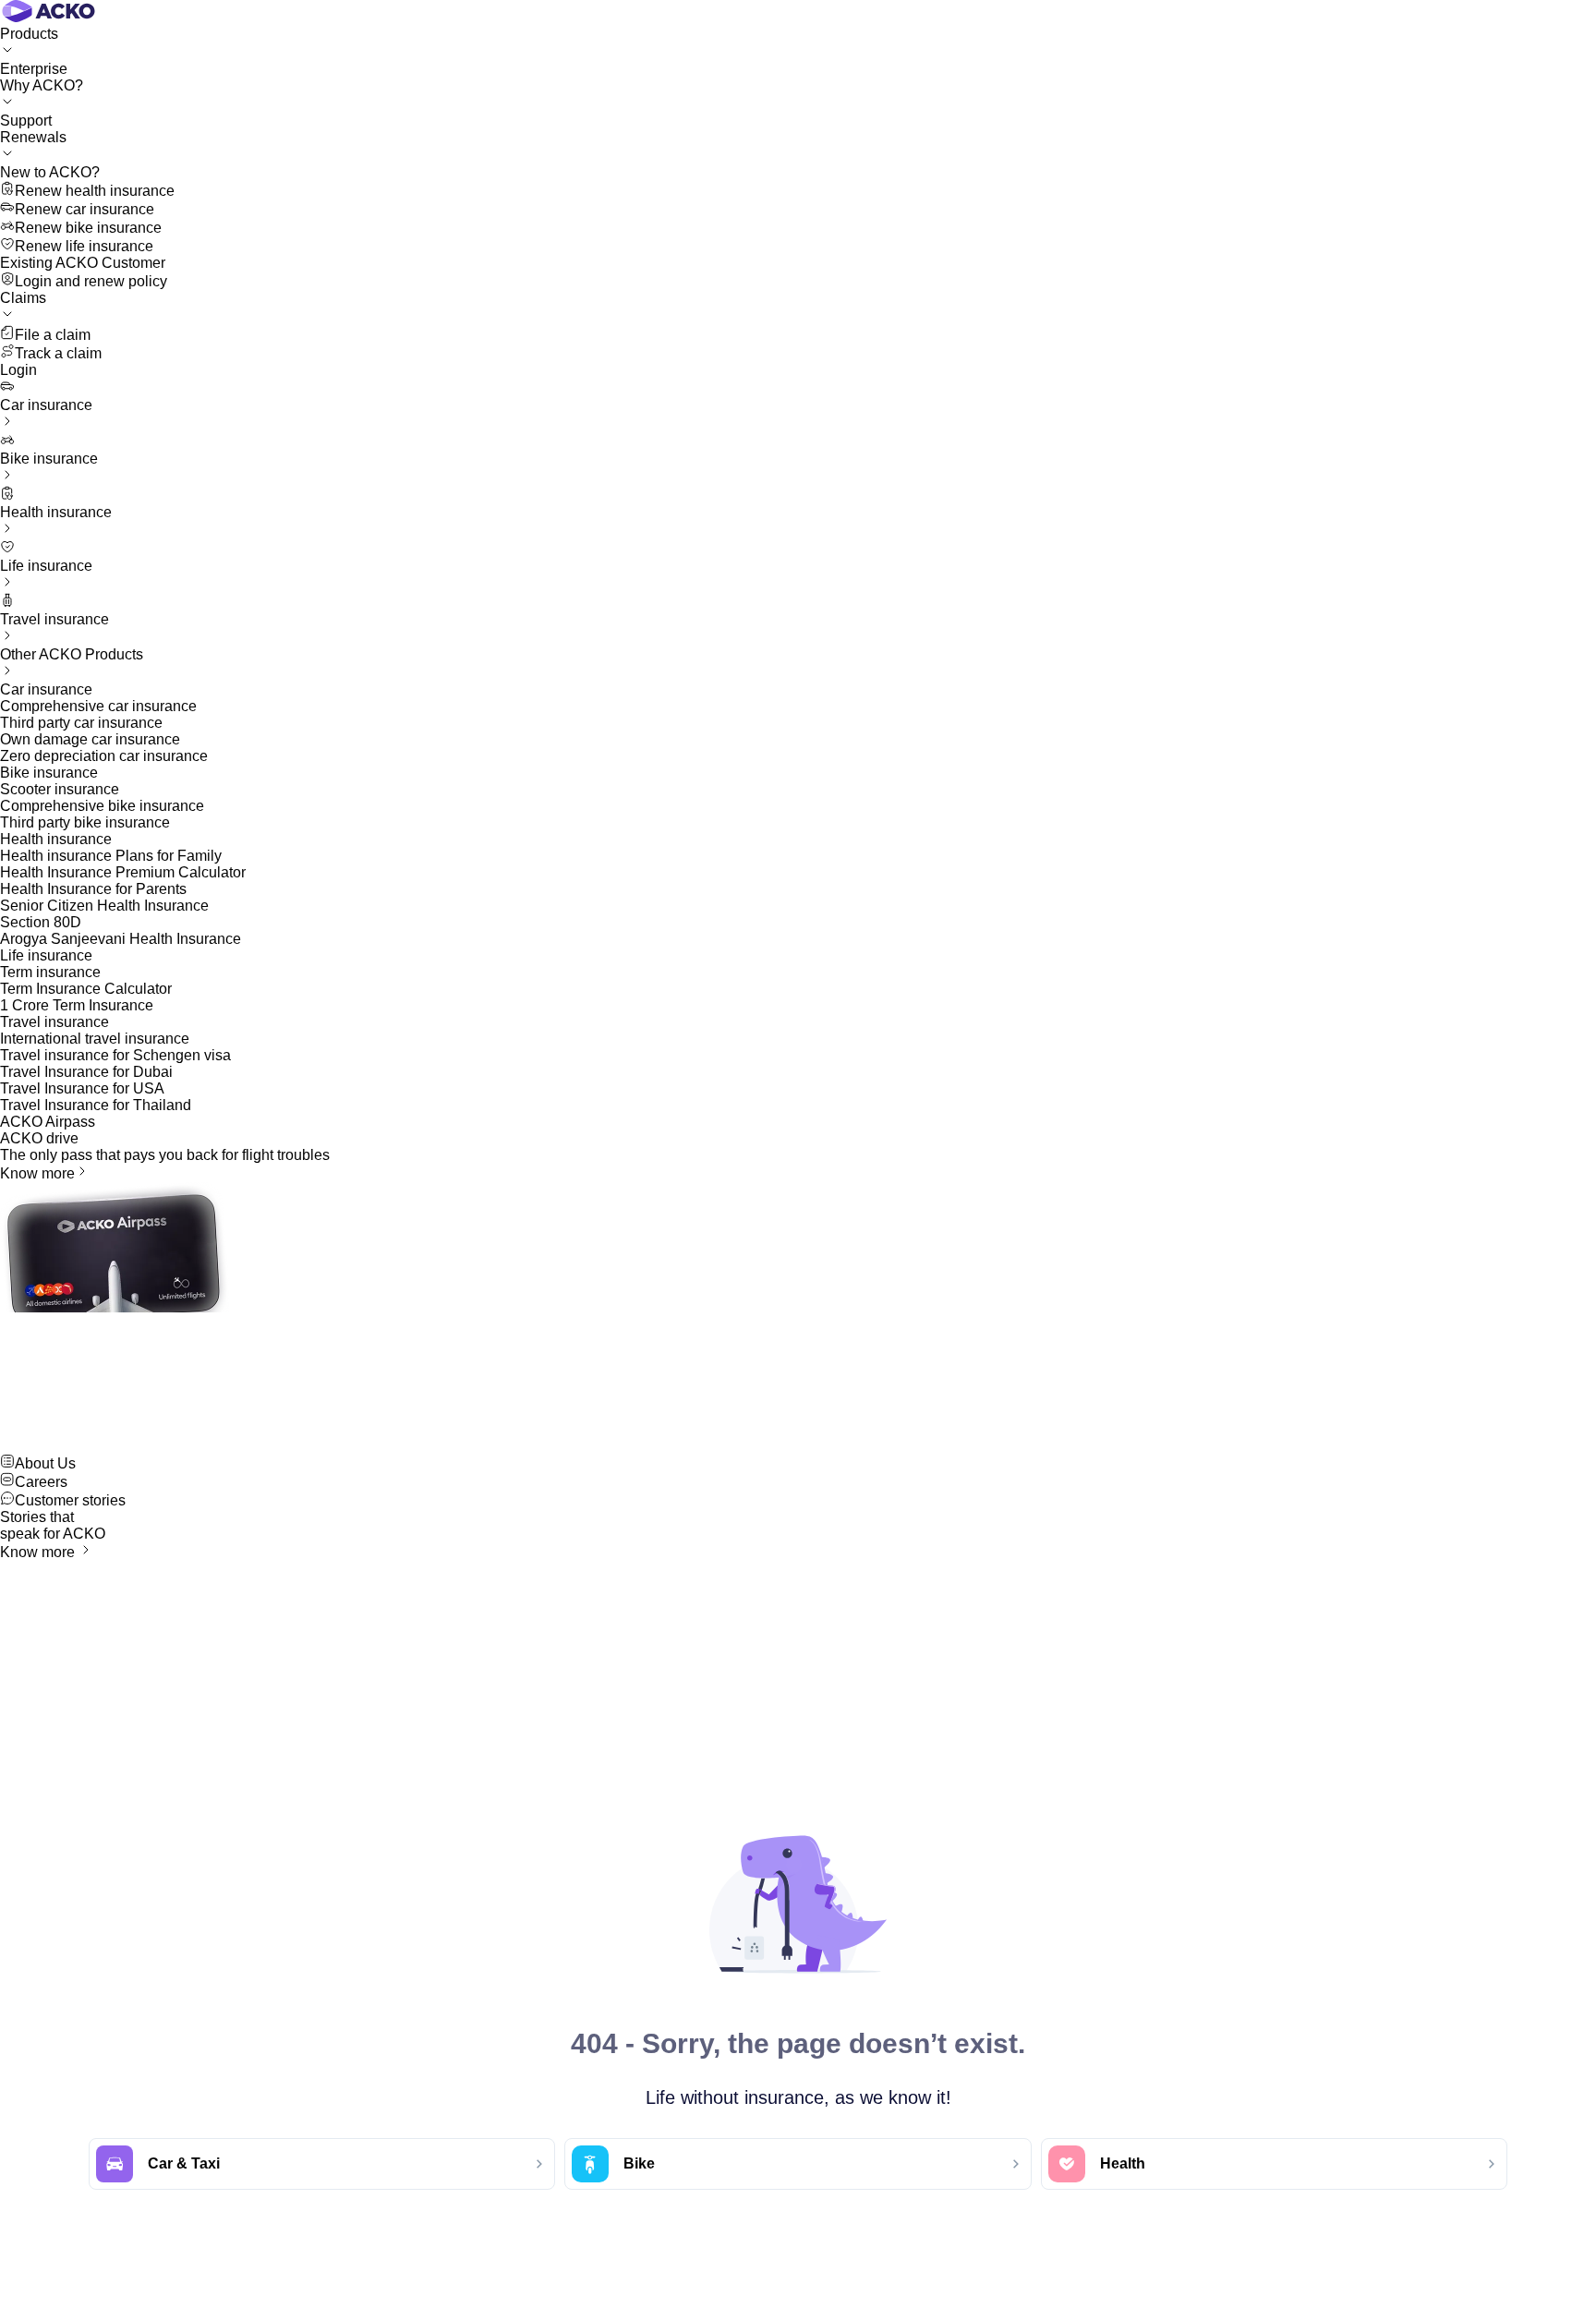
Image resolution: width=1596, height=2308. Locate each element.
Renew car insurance (85, 209)
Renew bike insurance (88, 228)
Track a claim (58, 353)
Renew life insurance (84, 246)
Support (26, 121)
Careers (41, 1482)
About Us (45, 1463)
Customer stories (70, 1500)
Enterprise (34, 69)
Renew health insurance (95, 191)
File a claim (53, 335)
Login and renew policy (91, 281)
